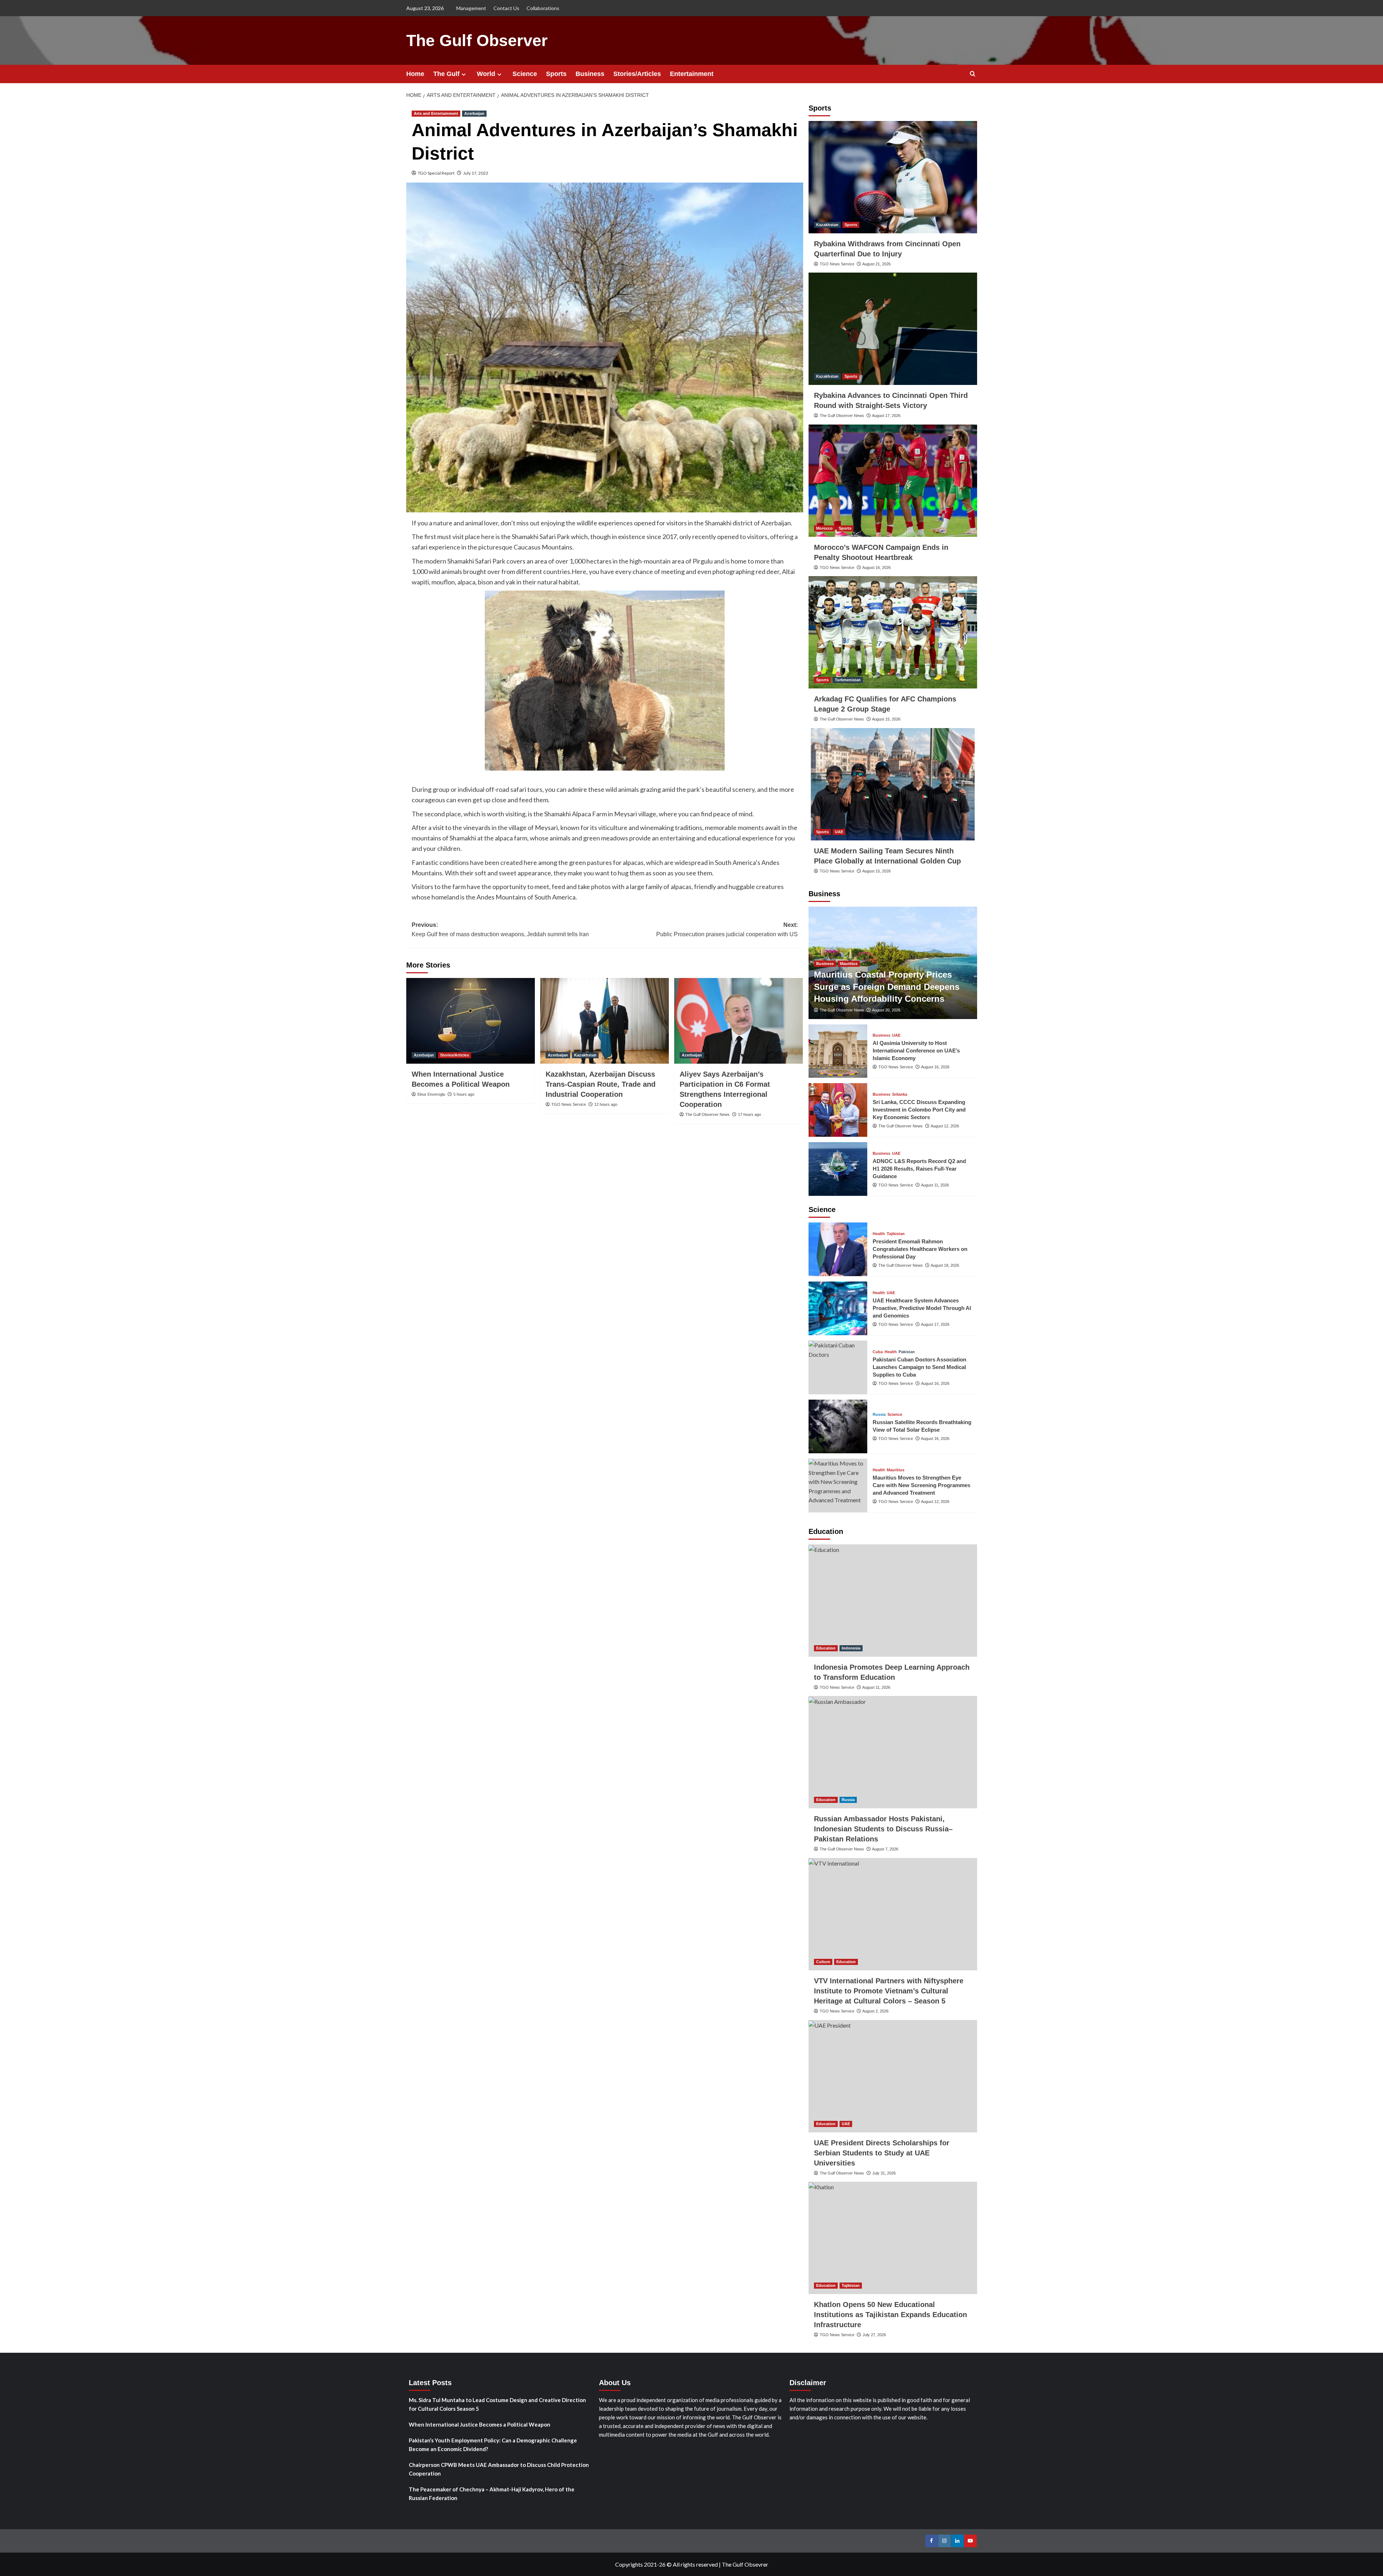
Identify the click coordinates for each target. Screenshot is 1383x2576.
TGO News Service (569, 1104)
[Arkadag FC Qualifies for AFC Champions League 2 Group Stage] (893, 632)
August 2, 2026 (875, 2011)
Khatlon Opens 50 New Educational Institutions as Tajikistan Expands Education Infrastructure (890, 2315)
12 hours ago (606, 1104)
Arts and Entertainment (436, 113)
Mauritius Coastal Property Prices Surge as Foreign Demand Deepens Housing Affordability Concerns (887, 987)
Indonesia (851, 1648)
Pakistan (907, 1352)
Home (415, 74)
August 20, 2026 (886, 1010)
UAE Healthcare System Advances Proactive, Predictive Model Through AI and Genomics (922, 1308)
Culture (823, 1962)
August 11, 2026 (935, 1185)
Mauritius (849, 964)
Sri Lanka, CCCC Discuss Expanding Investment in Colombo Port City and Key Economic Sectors (919, 1110)
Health (879, 1234)
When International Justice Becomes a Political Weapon (480, 2424)
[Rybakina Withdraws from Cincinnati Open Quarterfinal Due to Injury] (893, 177)
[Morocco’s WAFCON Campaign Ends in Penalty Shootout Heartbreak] (893, 481)
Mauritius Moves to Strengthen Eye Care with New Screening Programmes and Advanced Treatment (921, 1485)
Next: (727, 930)
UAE (839, 832)
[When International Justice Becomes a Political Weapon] (471, 1021)
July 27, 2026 (874, 2335)
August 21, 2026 (876, 264)
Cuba (878, 1352)
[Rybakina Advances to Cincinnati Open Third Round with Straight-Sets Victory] (893, 329)
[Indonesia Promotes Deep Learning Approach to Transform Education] (893, 1601)
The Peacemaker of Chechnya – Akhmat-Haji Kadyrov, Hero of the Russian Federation (492, 2494)
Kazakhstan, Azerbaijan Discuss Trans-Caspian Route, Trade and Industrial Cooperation (601, 1084)
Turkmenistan (848, 680)
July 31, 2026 (884, 2173)
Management (471, 8)
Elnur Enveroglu (431, 1094)
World (486, 74)
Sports (556, 74)
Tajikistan (896, 1234)
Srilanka (900, 1094)
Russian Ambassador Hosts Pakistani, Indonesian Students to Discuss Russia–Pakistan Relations (883, 1829)
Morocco (824, 528)
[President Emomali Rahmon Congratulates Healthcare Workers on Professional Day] (838, 1249)
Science (525, 74)
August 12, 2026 (945, 1126)
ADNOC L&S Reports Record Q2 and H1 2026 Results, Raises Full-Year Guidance (919, 1169)
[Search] (973, 74)
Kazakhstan (585, 1055)
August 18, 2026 (945, 1265)
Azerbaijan (474, 113)
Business (590, 74)
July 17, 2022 (476, 173)
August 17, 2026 (886, 416)
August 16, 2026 (876, 567)
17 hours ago (749, 1114)
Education (826, 1648)
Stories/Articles (637, 74)
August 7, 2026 (885, 1849)
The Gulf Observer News (708, 1114)
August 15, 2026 (886, 719)
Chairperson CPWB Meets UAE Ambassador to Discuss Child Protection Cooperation (499, 2469)
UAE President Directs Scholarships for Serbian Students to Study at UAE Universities (882, 2153)
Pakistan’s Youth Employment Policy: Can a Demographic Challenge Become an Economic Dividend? (493, 2445)
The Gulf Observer (477, 41)
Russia (879, 1415)
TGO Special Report (436, 173)
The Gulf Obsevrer (745, 2564)
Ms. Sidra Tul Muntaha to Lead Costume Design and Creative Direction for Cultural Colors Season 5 (497, 2404)
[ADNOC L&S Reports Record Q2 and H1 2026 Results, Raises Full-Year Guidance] (838, 1169)
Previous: (500, 930)
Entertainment (692, 74)
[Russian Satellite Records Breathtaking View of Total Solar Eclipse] (838, 1426)
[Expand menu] (464, 74)
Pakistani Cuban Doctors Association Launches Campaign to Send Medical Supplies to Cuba (919, 1367)
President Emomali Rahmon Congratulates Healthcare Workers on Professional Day (920, 1249)
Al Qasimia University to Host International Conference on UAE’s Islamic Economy (916, 1051)
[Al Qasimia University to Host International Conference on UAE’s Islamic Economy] (838, 1051)
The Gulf (446, 74)
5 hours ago (464, 1094)
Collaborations (543, 8)
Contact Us (506, 8)
